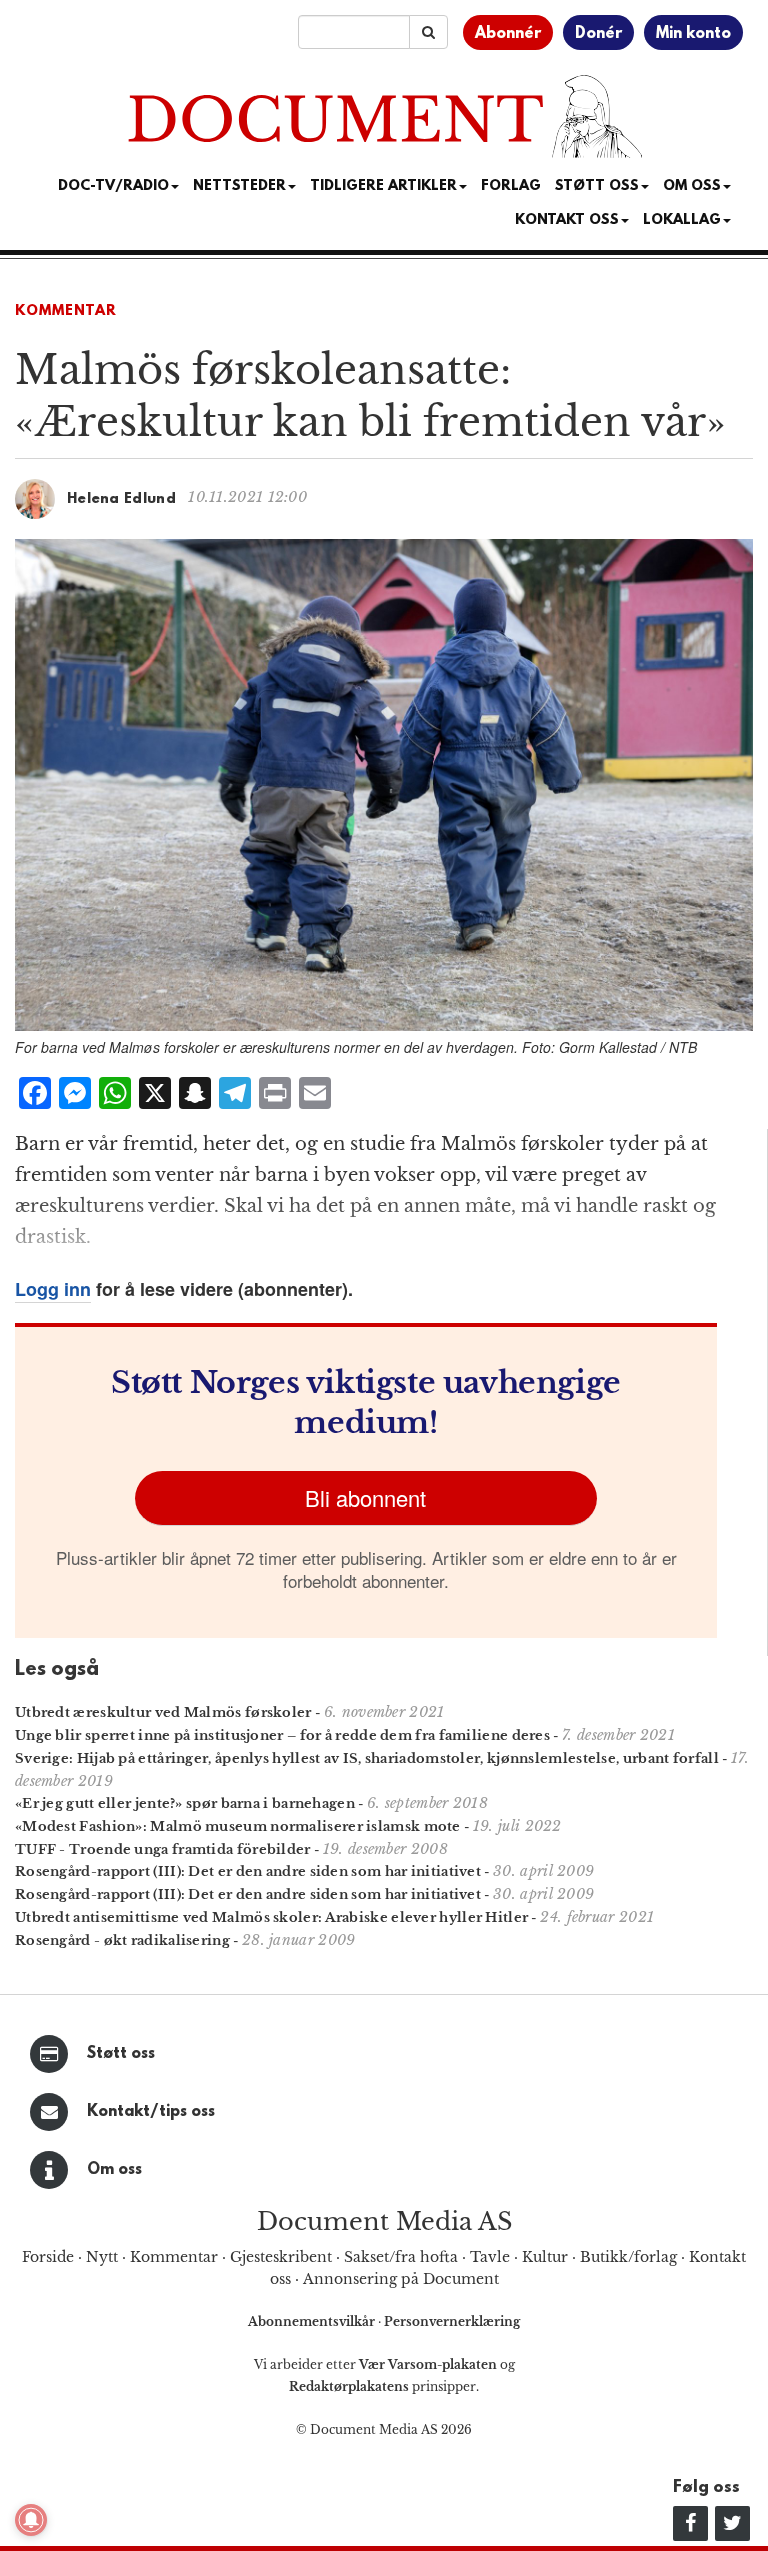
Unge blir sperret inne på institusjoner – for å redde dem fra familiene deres (282, 1735)
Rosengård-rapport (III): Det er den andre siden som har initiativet (248, 1871)
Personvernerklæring (452, 2321)
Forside (48, 2257)
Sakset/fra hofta (401, 2257)
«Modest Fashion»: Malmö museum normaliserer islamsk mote (238, 1826)
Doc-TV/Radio (113, 186)
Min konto (693, 34)
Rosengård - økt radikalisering (122, 1940)
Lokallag (682, 220)
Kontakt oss (567, 220)
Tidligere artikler (383, 186)
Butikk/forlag (628, 2257)
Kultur (545, 2257)
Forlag (511, 186)
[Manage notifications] (31, 2520)
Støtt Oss (597, 186)
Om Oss (692, 186)
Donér (598, 34)
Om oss (114, 2170)
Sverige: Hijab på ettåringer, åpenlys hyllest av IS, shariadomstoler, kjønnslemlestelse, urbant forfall (367, 1758)
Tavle (490, 2257)
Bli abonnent (365, 1497)
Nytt (102, 2257)
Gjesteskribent (281, 2257)
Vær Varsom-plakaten (428, 2364)
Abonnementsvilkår (313, 2321)
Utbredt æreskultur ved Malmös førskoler (163, 1712)
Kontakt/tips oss (151, 2112)
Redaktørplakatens (349, 2386)
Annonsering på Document (401, 2279)
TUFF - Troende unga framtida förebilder (163, 1849)
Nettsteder (239, 186)
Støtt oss (121, 2054)
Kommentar (66, 311)
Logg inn (53, 1289)
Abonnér (508, 34)
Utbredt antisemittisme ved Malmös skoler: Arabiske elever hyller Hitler (271, 1917)
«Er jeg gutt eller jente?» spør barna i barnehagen (185, 1803)
